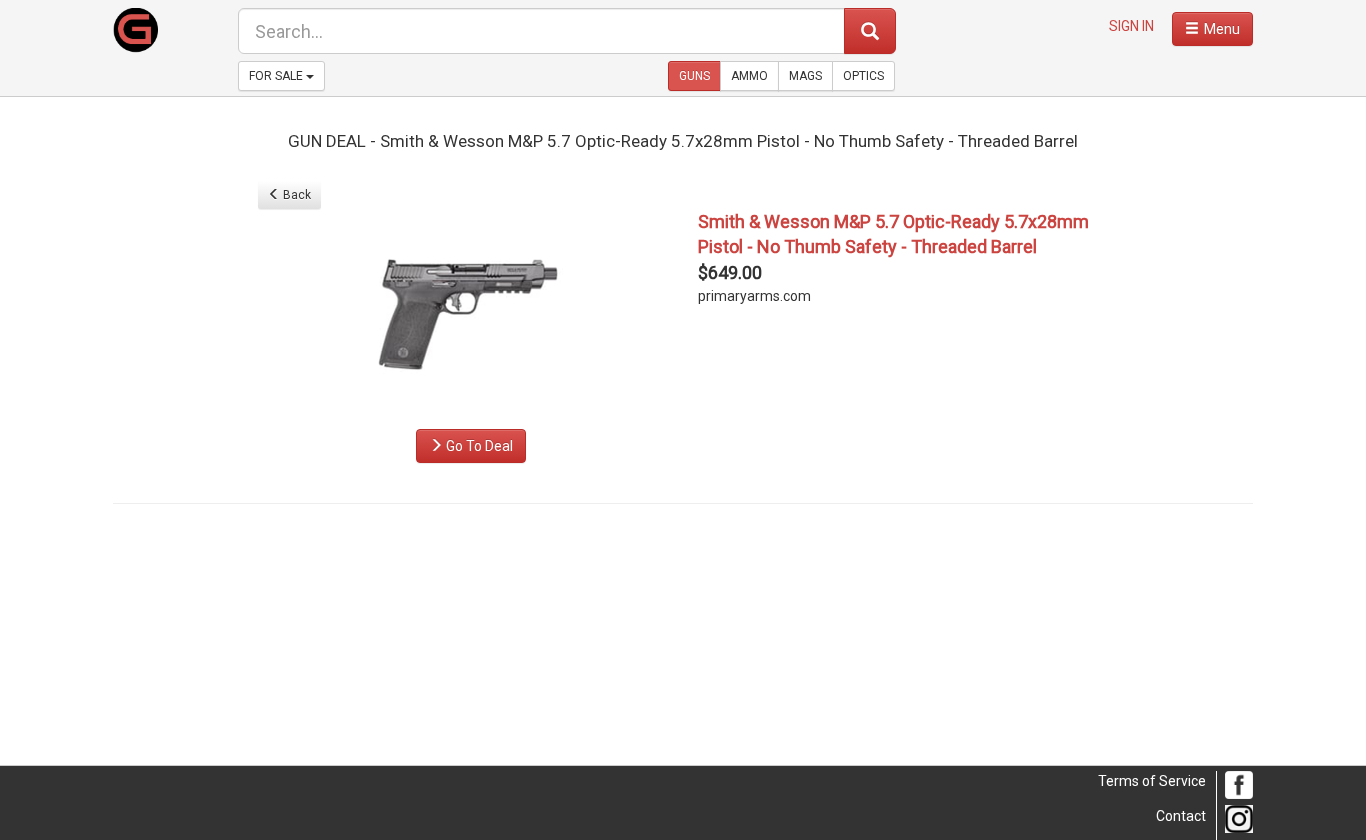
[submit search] (870, 31)
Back (295, 195)
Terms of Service (1152, 781)
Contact (1181, 816)
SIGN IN (1131, 26)
